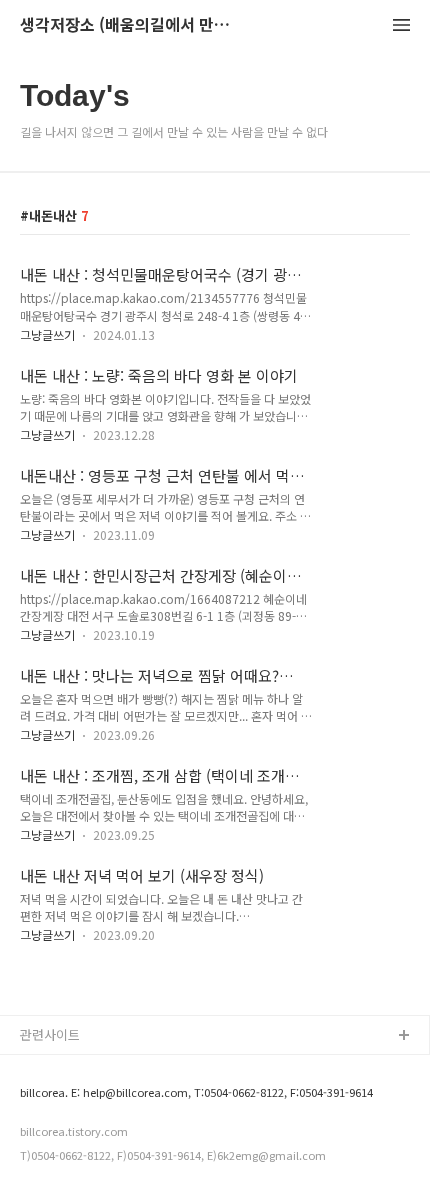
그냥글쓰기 (47, 334)
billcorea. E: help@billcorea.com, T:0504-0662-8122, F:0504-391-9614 (196, 1092)
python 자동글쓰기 (74, 1068)
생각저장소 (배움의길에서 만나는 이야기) (130, 25)
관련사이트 (50, 1034)
